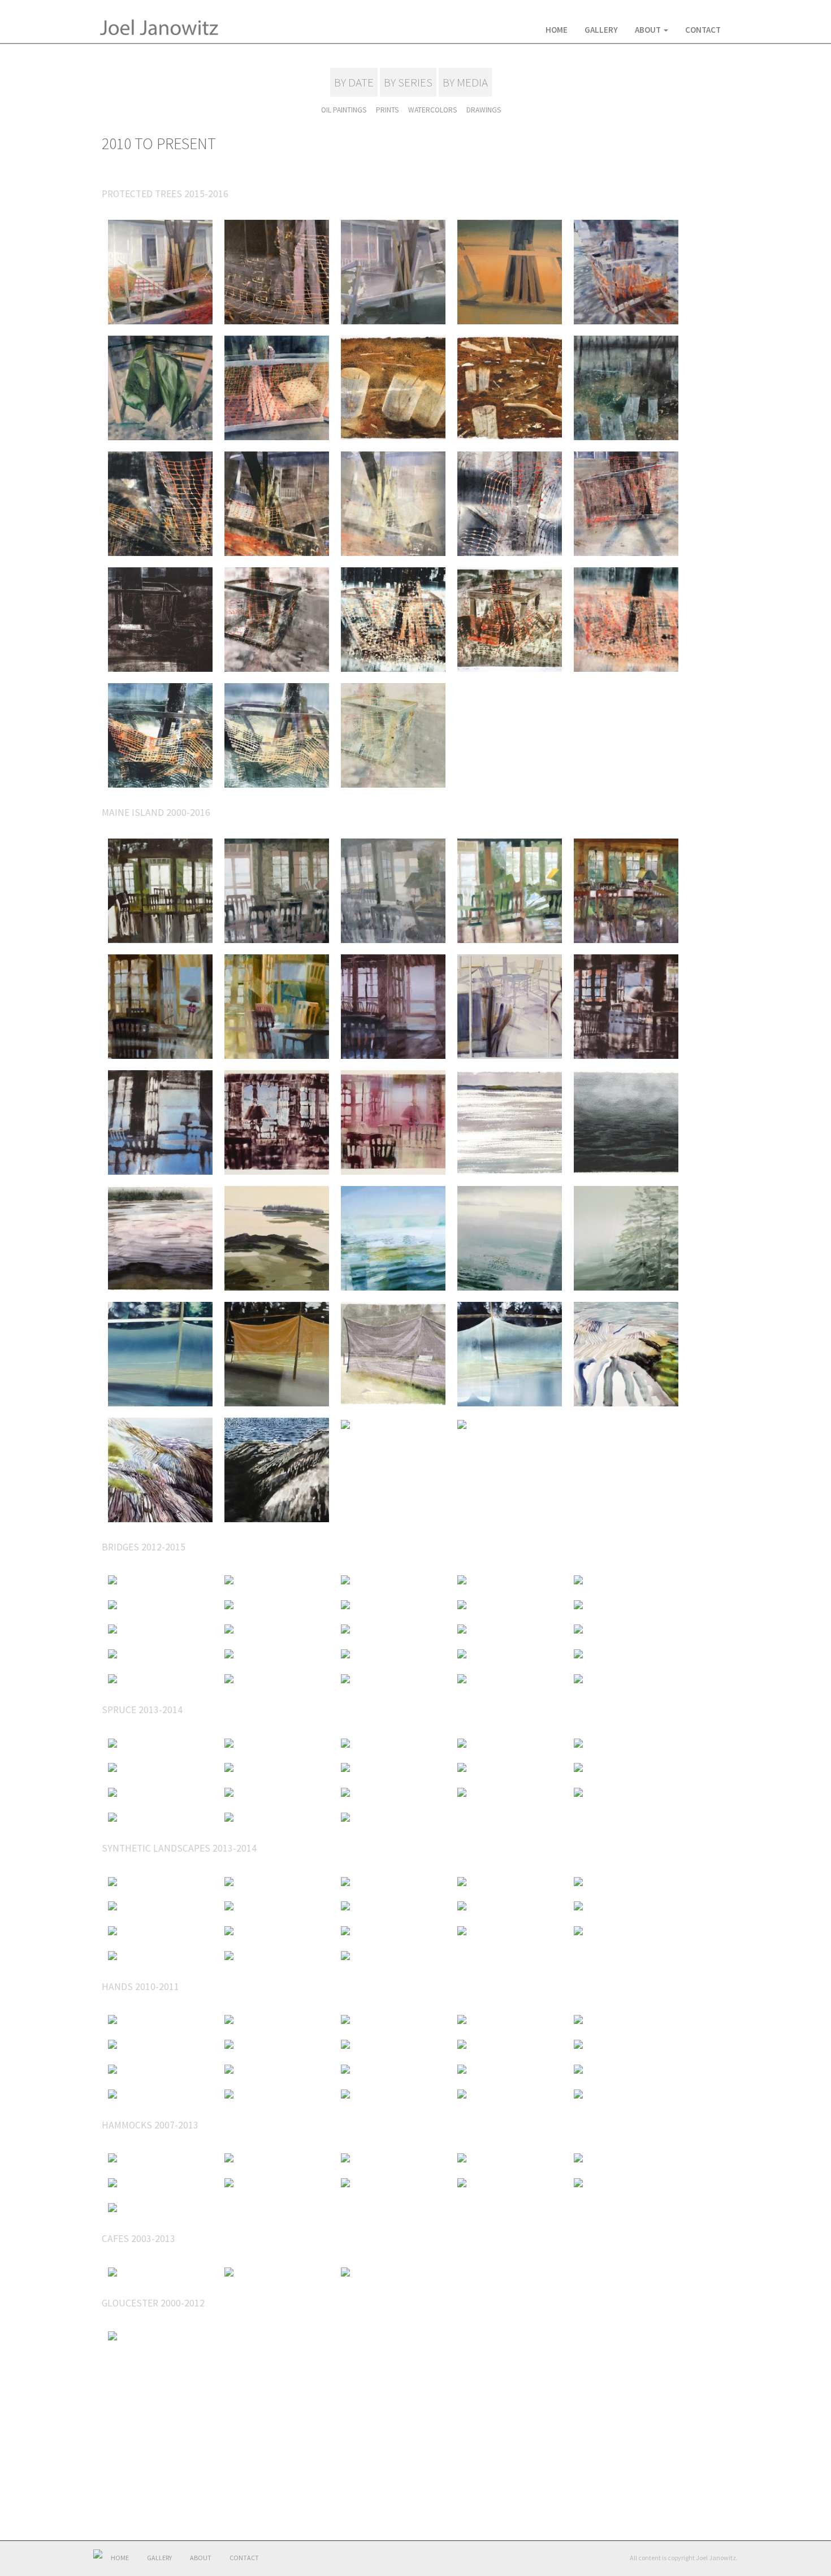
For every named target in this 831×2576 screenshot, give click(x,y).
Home (557, 30)
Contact (703, 30)
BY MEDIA (465, 82)
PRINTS (387, 110)
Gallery (601, 30)
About (649, 30)
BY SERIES (408, 82)
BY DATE (354, 82)
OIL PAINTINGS (344, 110)
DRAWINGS (484, 110)
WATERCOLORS (432, 110)
